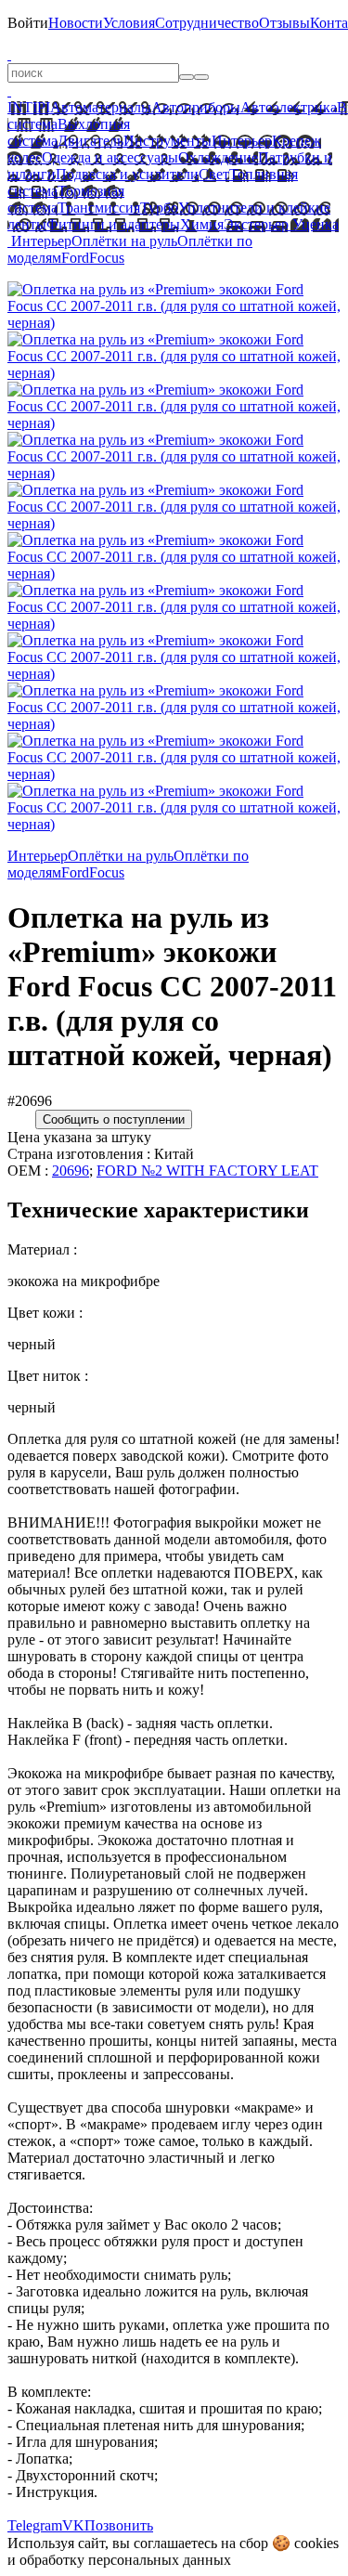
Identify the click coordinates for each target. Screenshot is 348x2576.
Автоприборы (196, 107)
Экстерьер (256, 224)
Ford (75, 258)
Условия (129, 23)
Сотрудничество (207, 23)
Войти (28, 23)
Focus (107, 258)
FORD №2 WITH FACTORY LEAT (207, 1171)
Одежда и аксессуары (110, 157)
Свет (214, 174)
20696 (71, 1171)
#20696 (30, 1101)
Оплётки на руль (124, 241)
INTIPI (29, 107)
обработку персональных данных (125, 2560)
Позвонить (119, 2525)
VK (73, 2525)
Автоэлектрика (289, 107)
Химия (202, 224)
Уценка (314, 224)
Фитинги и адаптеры (113, 224)
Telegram (35, 2525)
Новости (76, 23)
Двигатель (90, 141)
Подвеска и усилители (127, 174)
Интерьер (242, 141)
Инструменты (168, 141)
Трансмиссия (99, 208)
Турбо (159, 208)
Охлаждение (218, 157)
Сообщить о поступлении (114, 1119)
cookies (316, 2543)
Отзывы (284, 23)
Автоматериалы (101, 107)
